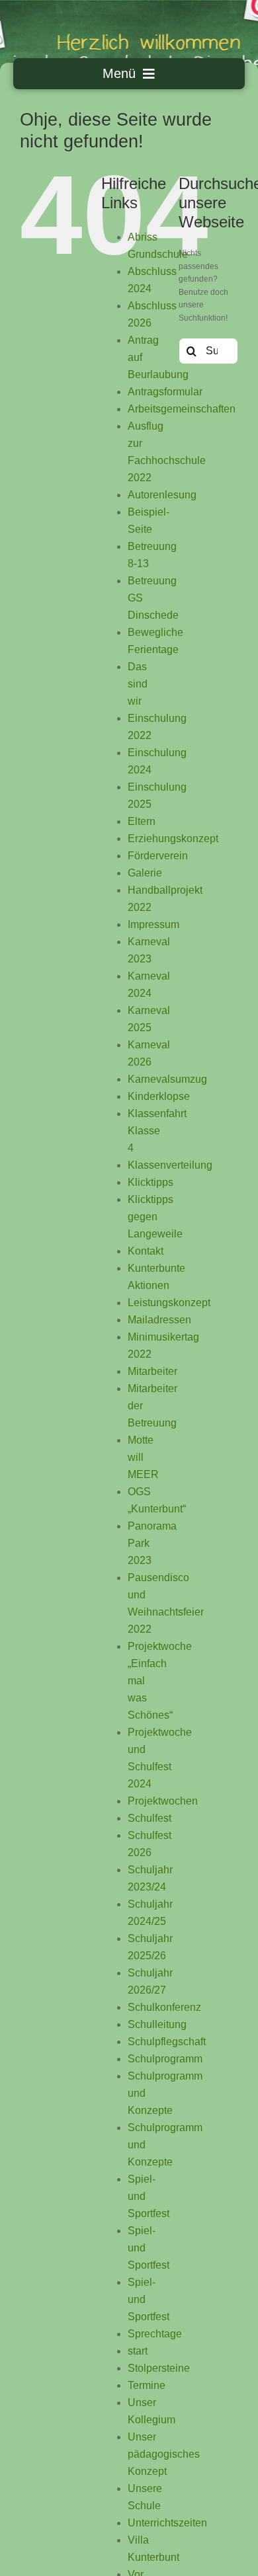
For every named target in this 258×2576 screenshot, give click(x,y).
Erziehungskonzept (173, 839)
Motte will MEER (143, 1457)
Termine (147, 2385)
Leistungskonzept (169, 1303)
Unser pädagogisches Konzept (164, 2454)
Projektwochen (163, 1801)
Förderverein (158, 856)
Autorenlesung (162, 495)
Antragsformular (165, 392)
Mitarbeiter (152, 1371)
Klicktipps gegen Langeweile (155, 1217)
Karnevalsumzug (167, 1079)
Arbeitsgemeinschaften (182, 409)
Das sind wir (138, 684)
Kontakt (146, 1251)
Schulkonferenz (164, 2007)
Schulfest (150, 1818)
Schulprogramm (165, 2059)
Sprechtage (155, 2334)
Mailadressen (159, 1320)
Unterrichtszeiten (167, 2523)
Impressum (153, 924)
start (138, 2351)
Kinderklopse (159, 1096)
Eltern (142, 821)
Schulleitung (157, 2024)
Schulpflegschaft (167, 2042)
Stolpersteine (159, 2368)
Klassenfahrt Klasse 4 (157, 1131)
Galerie (145, 873)
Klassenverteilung (170, 1165)
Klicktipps (150, 1182)
